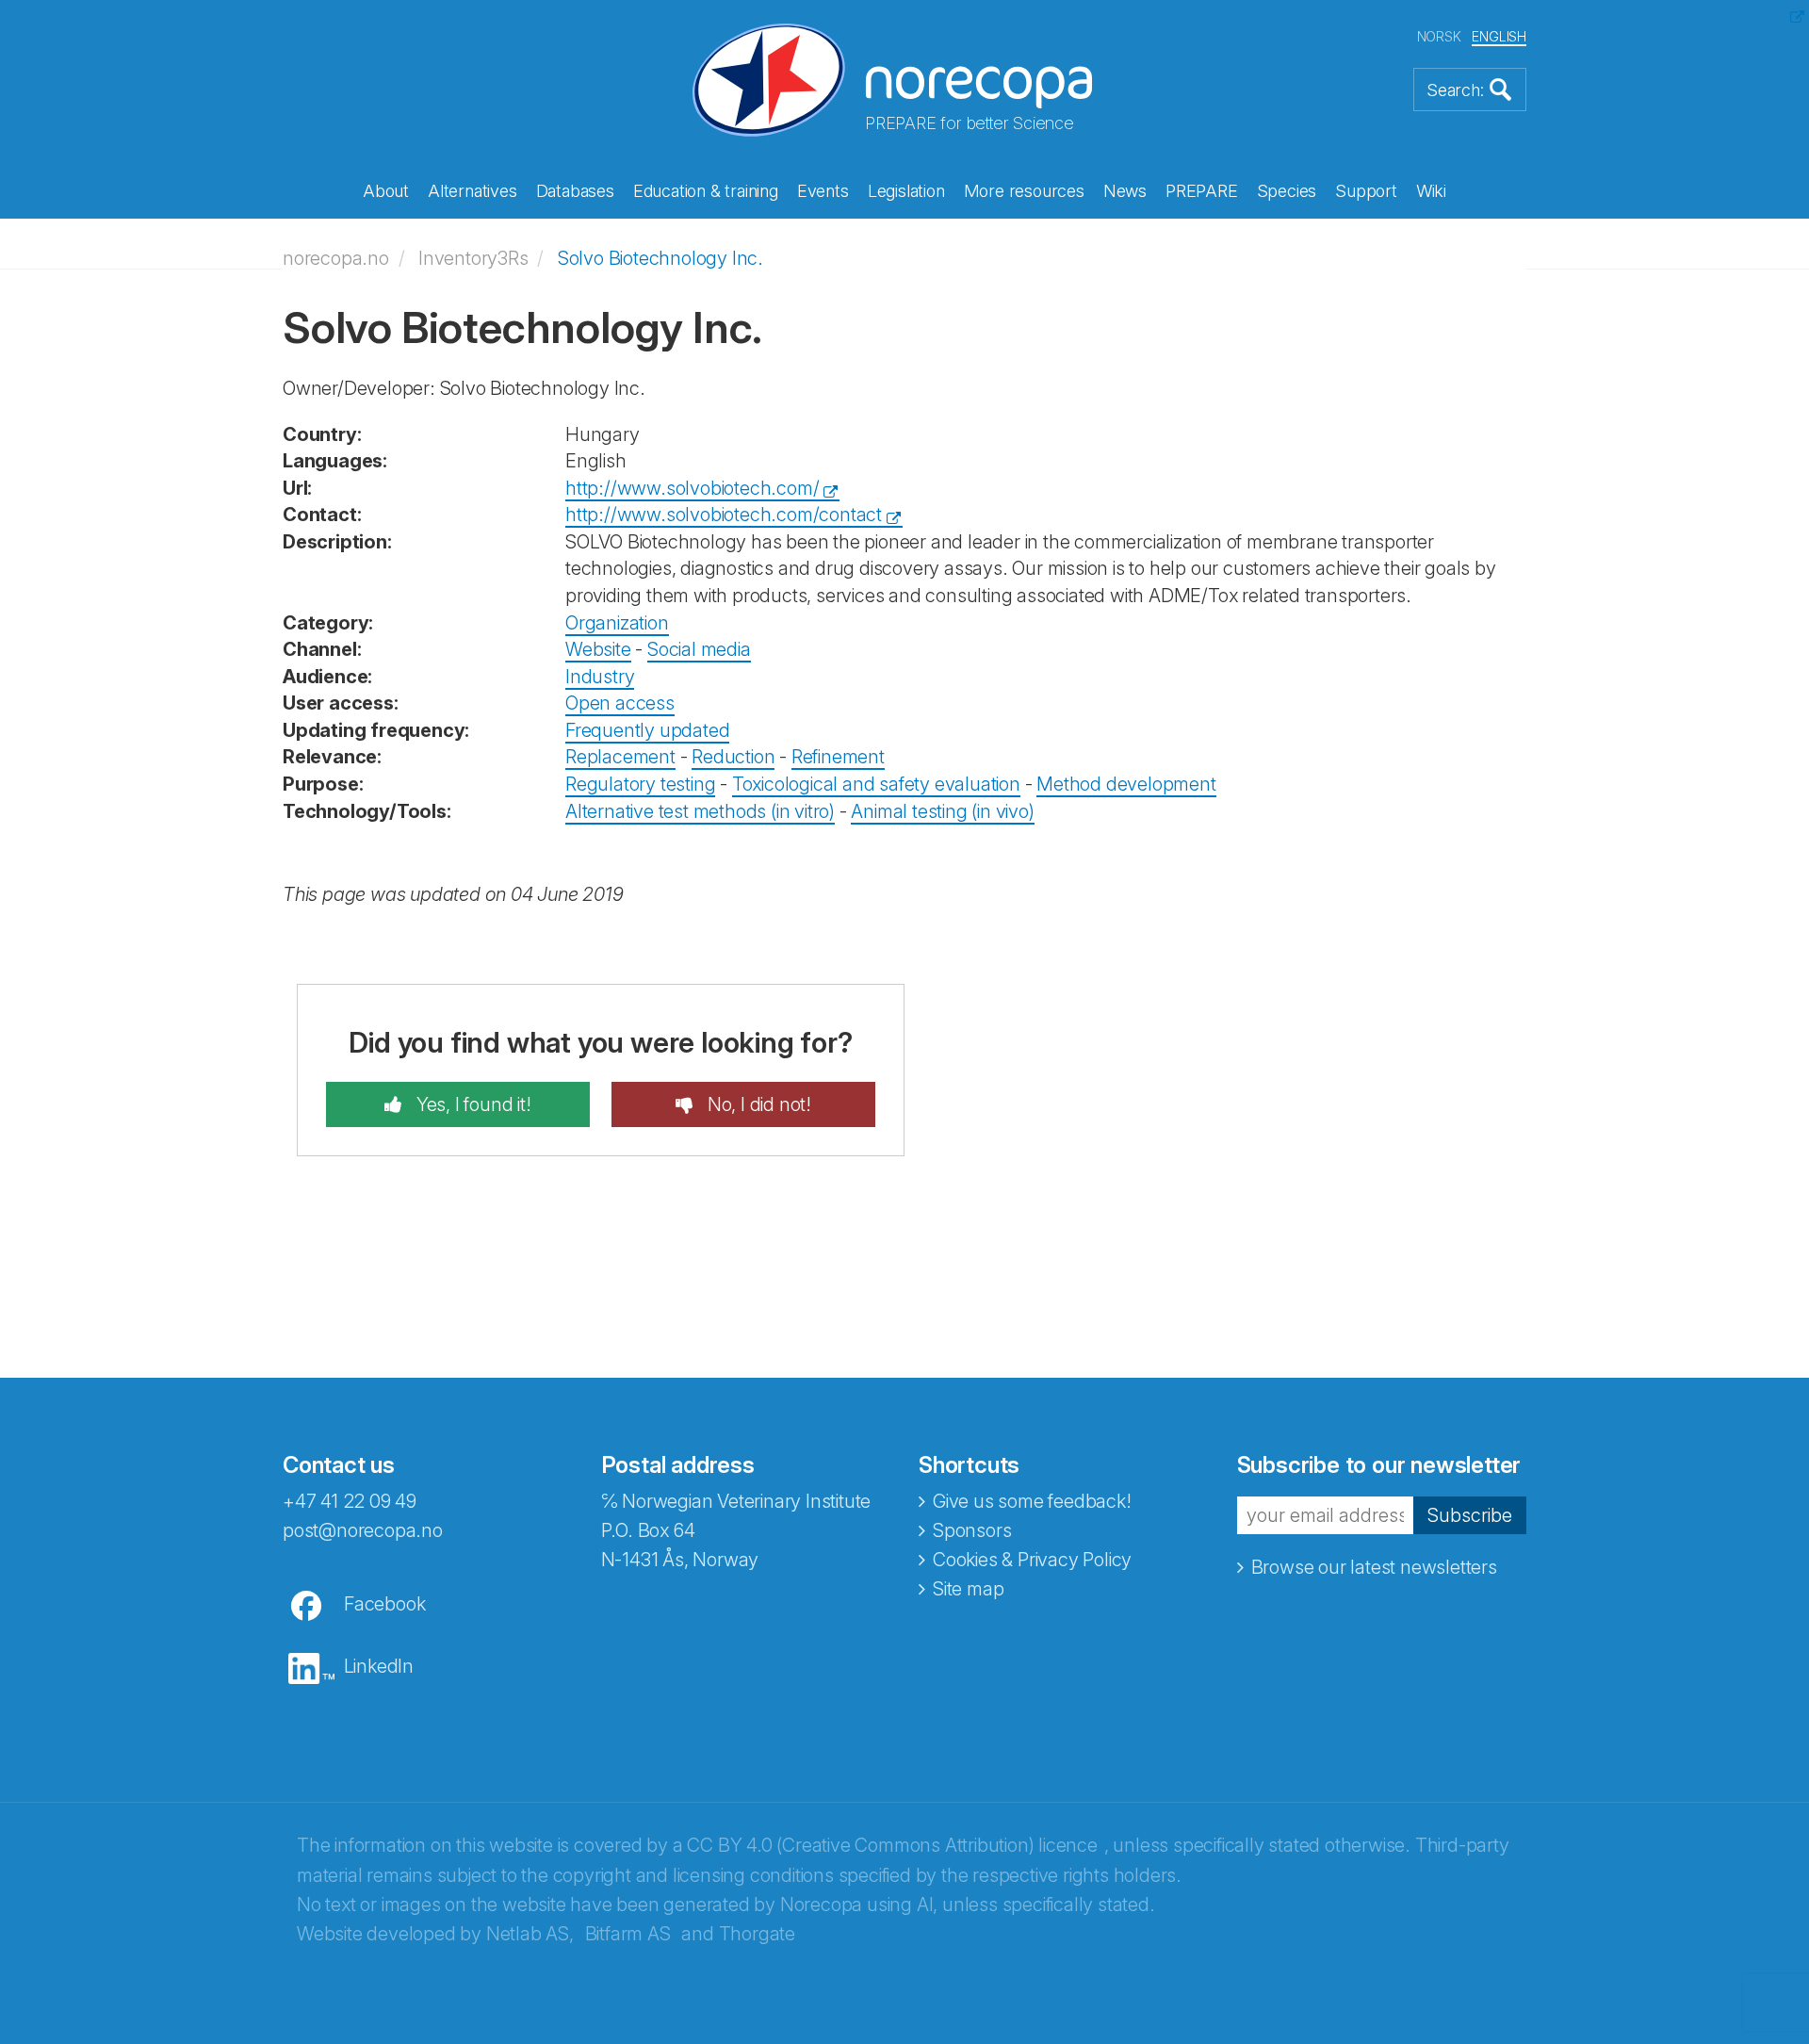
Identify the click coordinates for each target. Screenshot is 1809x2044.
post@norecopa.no (363, 1530)
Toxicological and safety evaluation (876, 784)
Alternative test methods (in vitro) (700, 811)
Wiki (1431, 191)
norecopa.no (336, 258)
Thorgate (757, 1934)
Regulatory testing (640, 784)
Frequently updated (647, 730)
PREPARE (1202, 191)
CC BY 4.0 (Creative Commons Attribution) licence (892, 1845)
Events (823, 191)
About (386, 191)
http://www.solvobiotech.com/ (692, 488)
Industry (600, 677)
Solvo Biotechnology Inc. (660, 258)
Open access (620, 703)
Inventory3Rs (473, 258)
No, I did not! (757, 1104)
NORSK (1439, 36)
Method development (1126, 784)
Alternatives (473, 191)
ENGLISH (1499, 36)
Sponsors (972, 1530)
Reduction (733, 757)
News (1125, 191)
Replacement (620, 757)
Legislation (906, 191)
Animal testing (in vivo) (942, 811)
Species (1287, 191)
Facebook (384, 1604)
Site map (968, 1589)
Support (1366, 191)
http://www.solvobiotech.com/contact (724, 515)
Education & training (706, 191)
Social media (699, 649)
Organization (617, 623)
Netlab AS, (530, 1934)
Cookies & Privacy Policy (1032, 1560)
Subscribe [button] (1470, 1515)
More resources (1024, 191)
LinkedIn (379, 1666)
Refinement (838, 757)
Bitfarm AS (628, 1934)
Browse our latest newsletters (1374, 1567)
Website (598, 649)
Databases (575, 191)
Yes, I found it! (472, 1104)
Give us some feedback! (1032, 1501)
